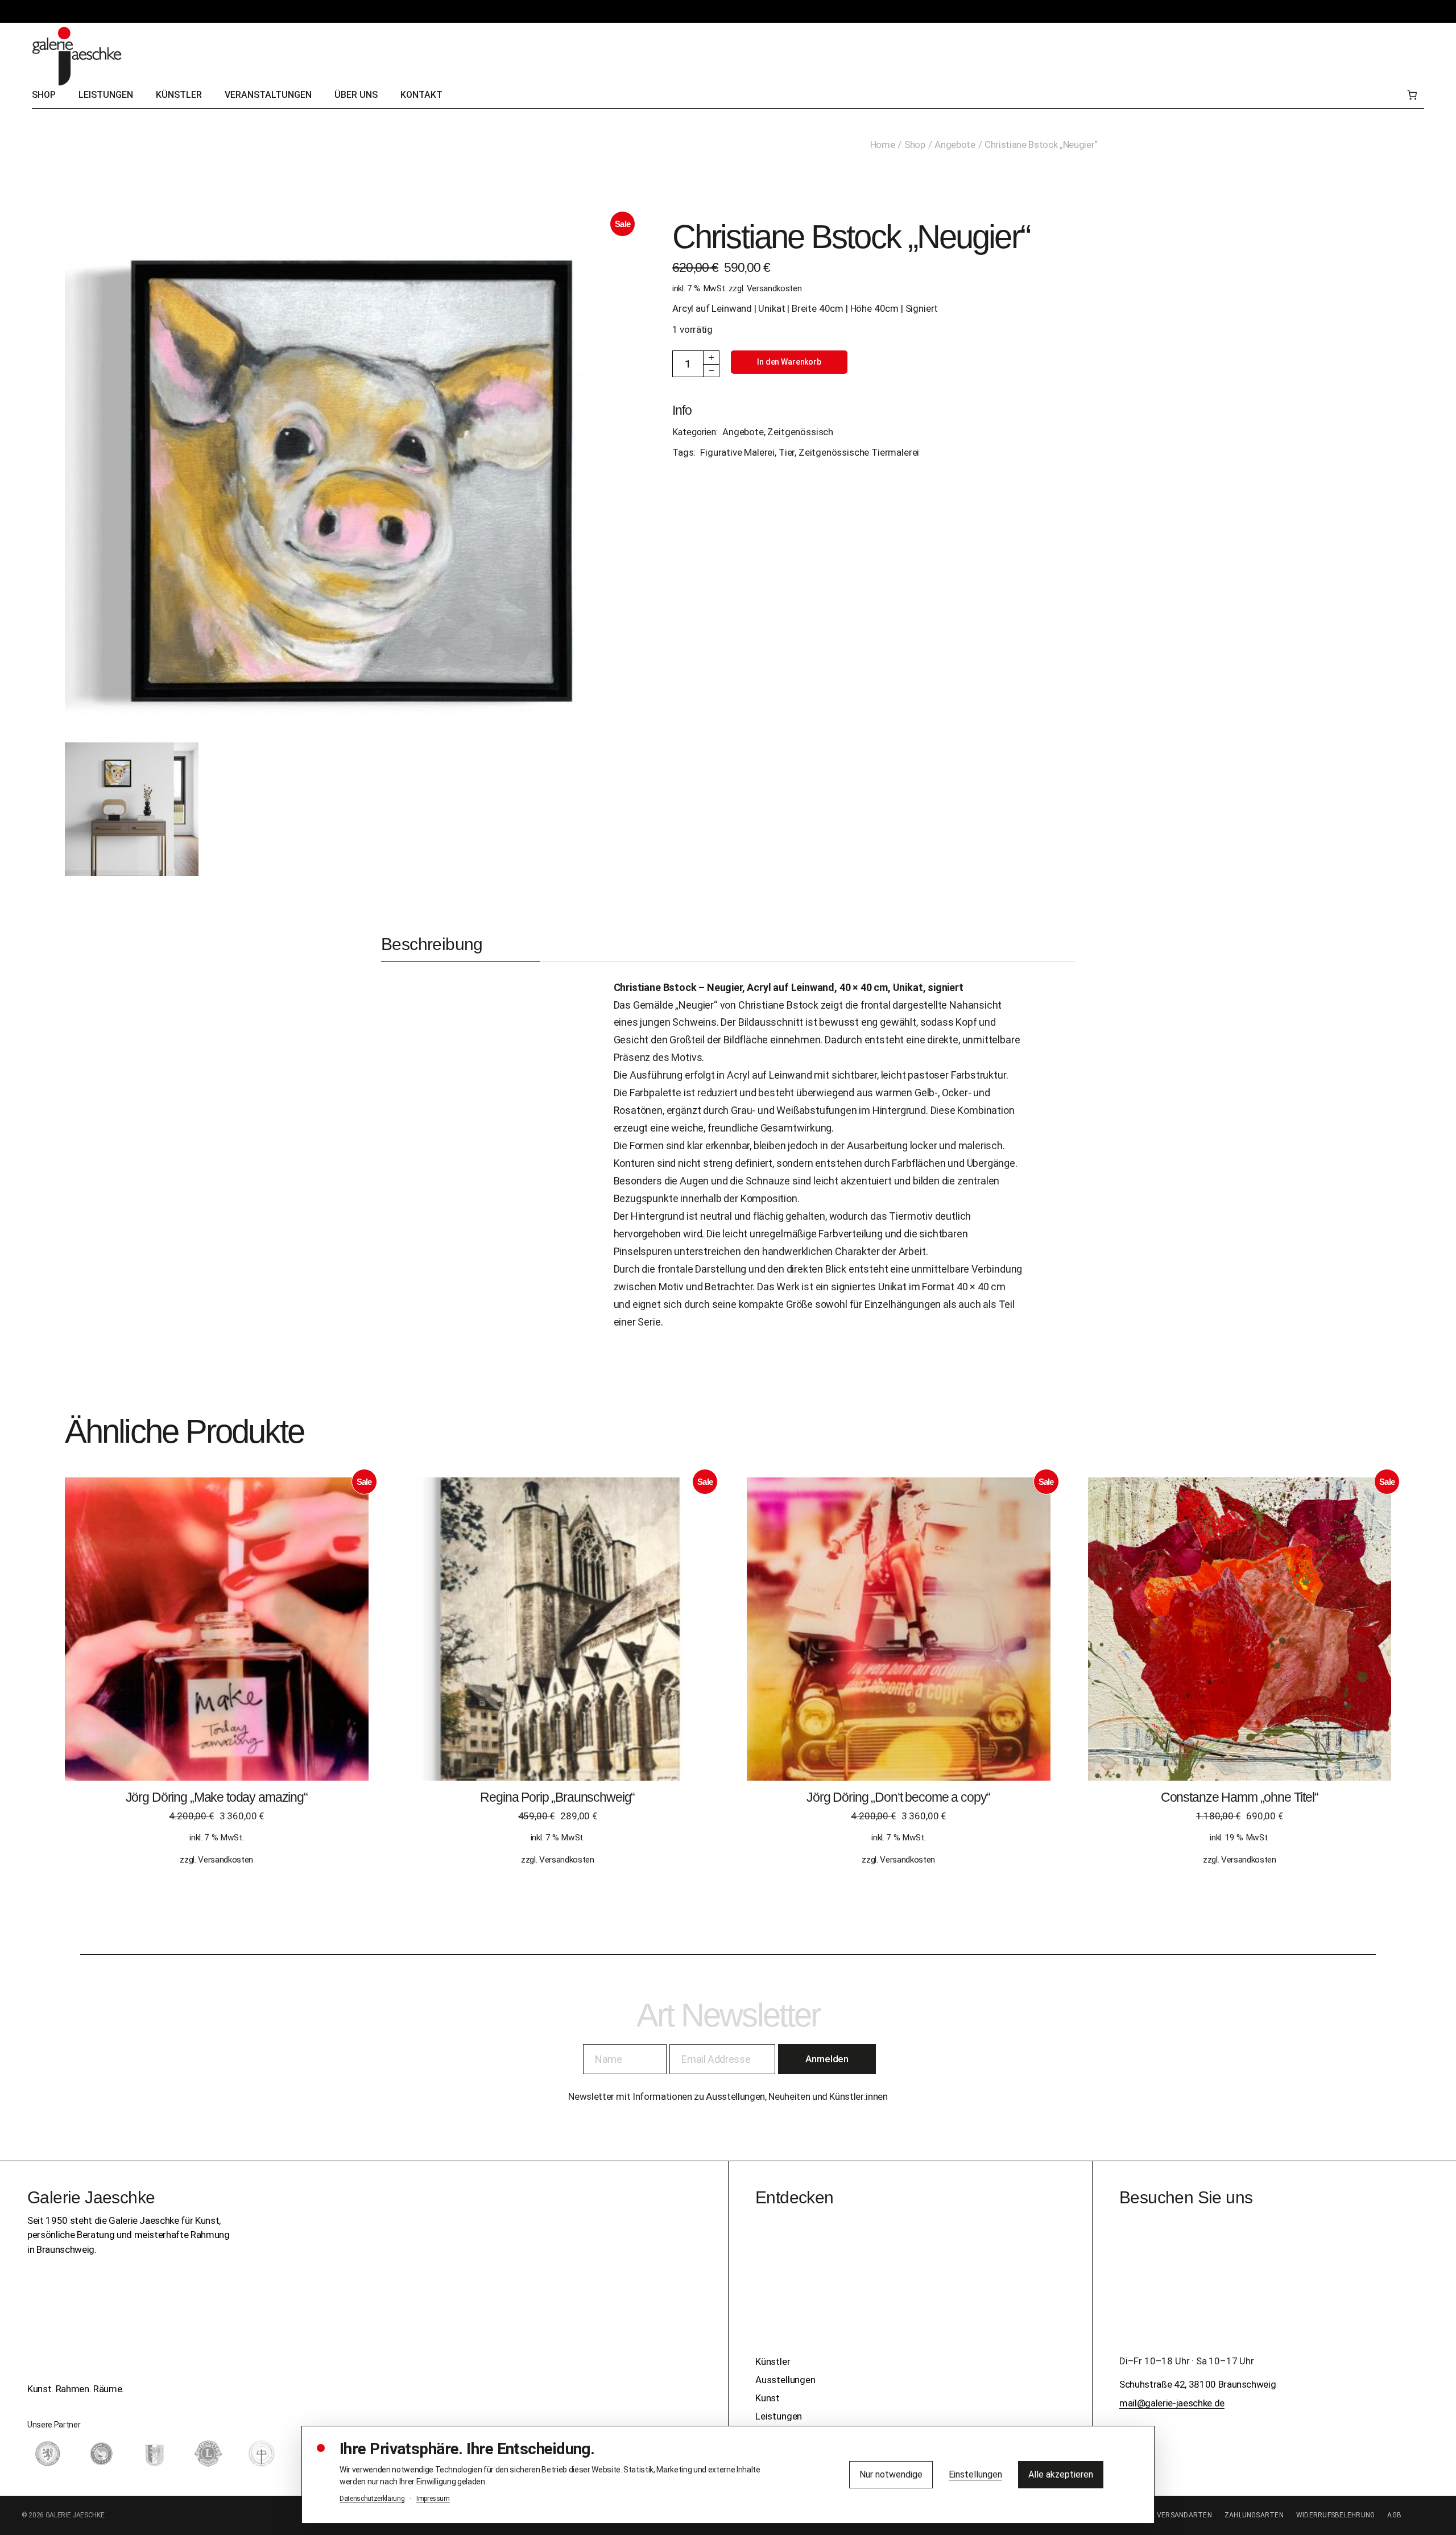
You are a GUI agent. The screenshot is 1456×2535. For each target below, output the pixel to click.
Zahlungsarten (1254, 2515)
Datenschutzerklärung (372, 2499)
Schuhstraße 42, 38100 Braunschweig (1198, 2384)
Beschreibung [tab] (432, 944)
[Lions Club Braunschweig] (208, 2454)
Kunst (768, 2398)
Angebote (743, 432)
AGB (1394, 2515)
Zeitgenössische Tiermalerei (859, 452)
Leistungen (779, 2416)
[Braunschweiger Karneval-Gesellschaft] (155, 2454)
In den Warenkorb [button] (216, 1640)
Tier (787, 452)
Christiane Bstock (655, 987)
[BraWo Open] (101, 2454)
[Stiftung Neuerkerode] (262, 2454)
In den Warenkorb (789, 362)
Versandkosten (774, 288)
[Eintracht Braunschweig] (48, 2454)
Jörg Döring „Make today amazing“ (217, 1797)
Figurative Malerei (737, 452)
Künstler (773, 2361)
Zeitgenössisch (800, 432)
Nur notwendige (891, 2474)
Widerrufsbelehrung (1335, 2515)
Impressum (433, 2499)
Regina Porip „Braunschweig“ (557, 1797)
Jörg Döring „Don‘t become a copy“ (898, 1797)
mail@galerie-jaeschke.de (1172, 2403)
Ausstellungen (785, 2380)
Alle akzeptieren (1061, 2474)
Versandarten (1184, 2515)
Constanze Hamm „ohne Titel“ (1240, 1797)
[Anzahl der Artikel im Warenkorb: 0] (1412, 95)
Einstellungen (975, 2474)
